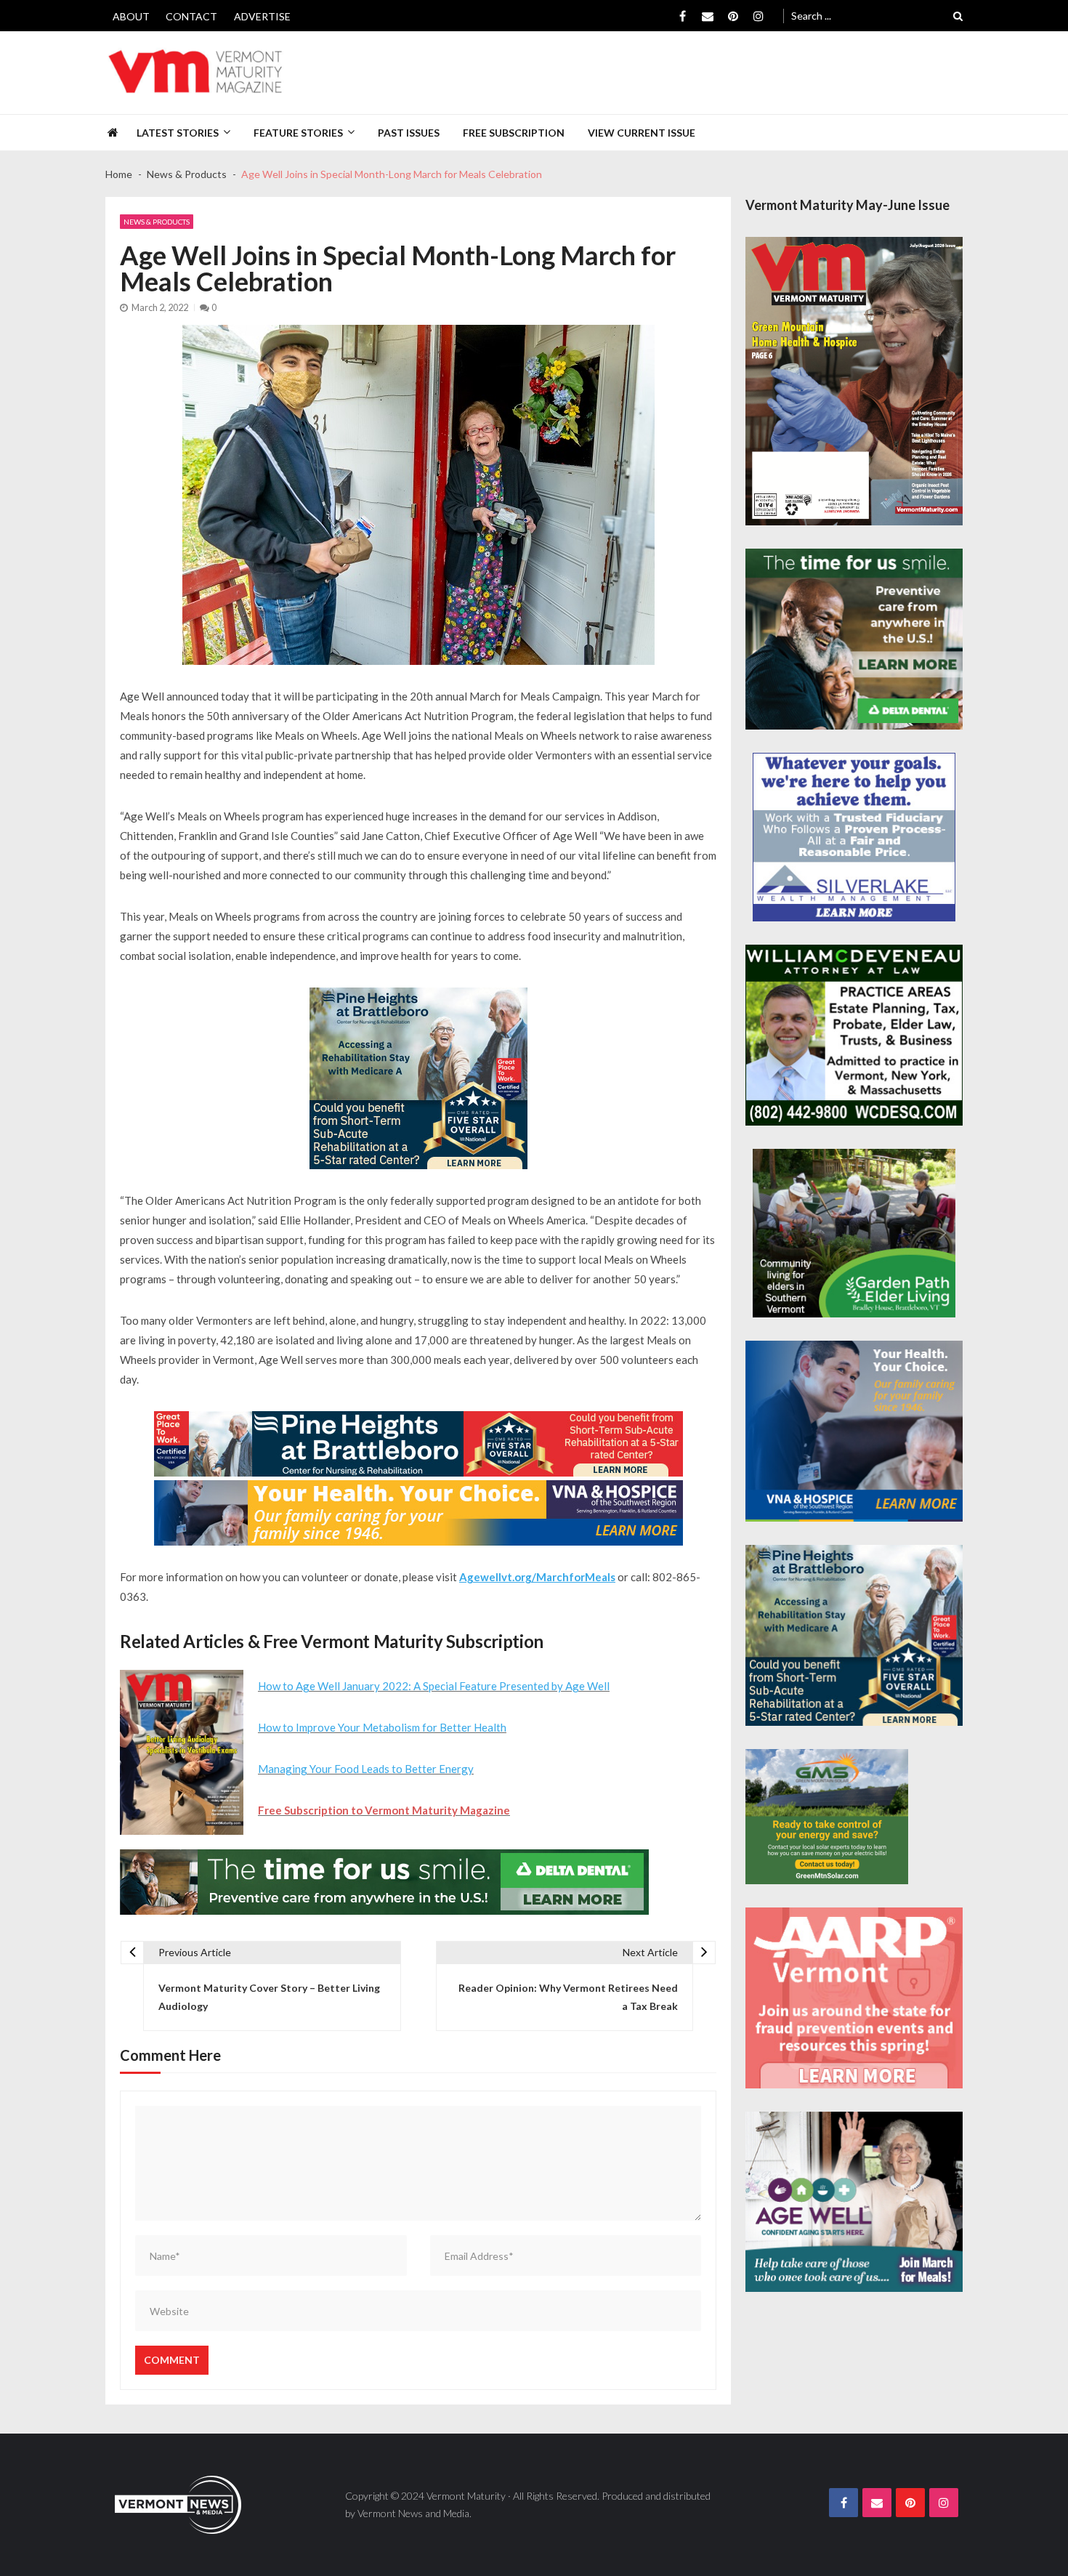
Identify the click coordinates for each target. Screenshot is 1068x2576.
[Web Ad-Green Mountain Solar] (827, 1817)
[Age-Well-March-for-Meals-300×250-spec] (854, 2202)
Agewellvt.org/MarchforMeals (537, 1577)
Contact (191, 16)
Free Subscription (514, 133)
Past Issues (409, 133)
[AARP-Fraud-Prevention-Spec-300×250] (854, 1998)
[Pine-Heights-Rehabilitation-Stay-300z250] (418, 1078)
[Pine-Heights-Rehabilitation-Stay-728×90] (418, 1444)
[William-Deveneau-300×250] (854, 1035)
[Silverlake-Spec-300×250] (854, 837)
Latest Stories (178, 133)
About (131, 16)
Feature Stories (298, 133)
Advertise (262, 16)
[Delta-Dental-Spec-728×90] (384, 1882)
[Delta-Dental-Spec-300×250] (854, 639)
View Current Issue (642, 133)
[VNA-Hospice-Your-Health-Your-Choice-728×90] (418, 1513)
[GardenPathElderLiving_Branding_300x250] (854, 1233)
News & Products (157, 222)
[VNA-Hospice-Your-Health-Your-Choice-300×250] (854, 1431)
